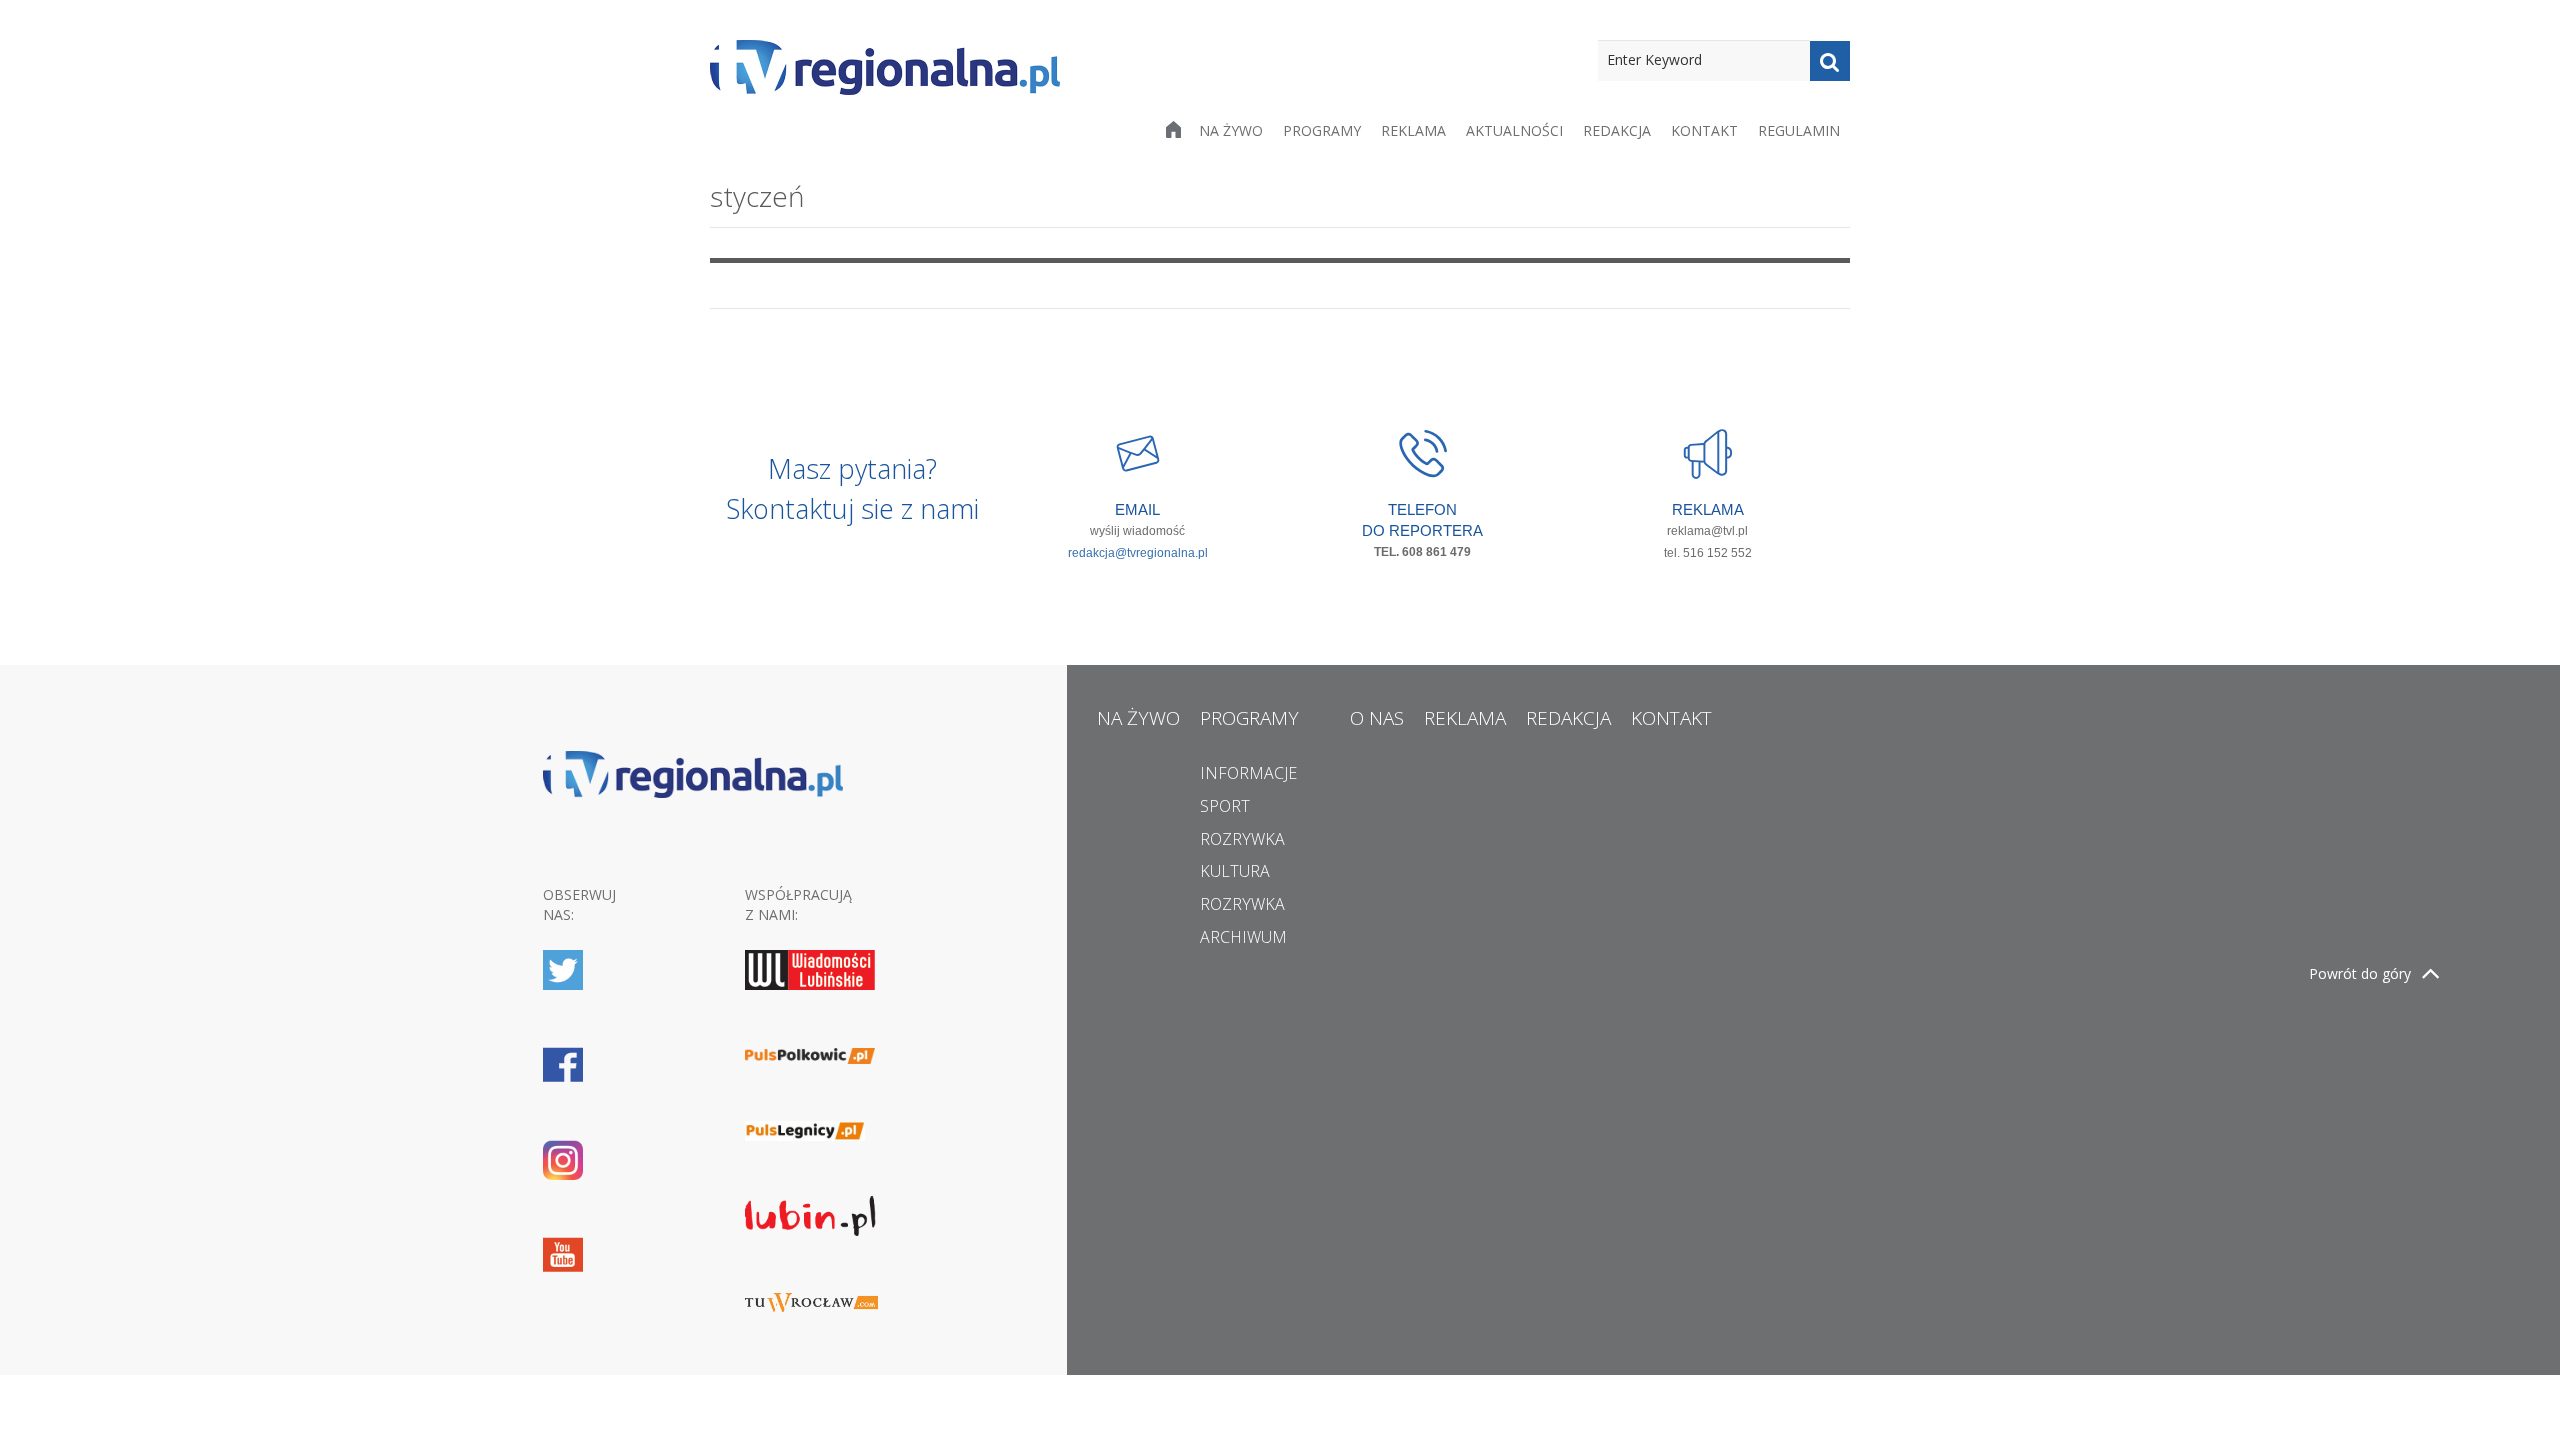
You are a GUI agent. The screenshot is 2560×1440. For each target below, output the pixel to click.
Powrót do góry (2360, 973)
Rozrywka (1242, 839)
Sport (1225, 806)
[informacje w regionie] (885, 67)
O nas (1377, 718)
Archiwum (1243, 937)
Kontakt (1704, 130)
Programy (1322, 130)
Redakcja (1617, 130)
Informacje (1248, 773)
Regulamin (1799, 130)
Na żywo (1231, 130)
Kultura (1235, 871)
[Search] (1830, 61)
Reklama (1413, 130)
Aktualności (1514, 130)
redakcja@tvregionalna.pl (1138, 553)
